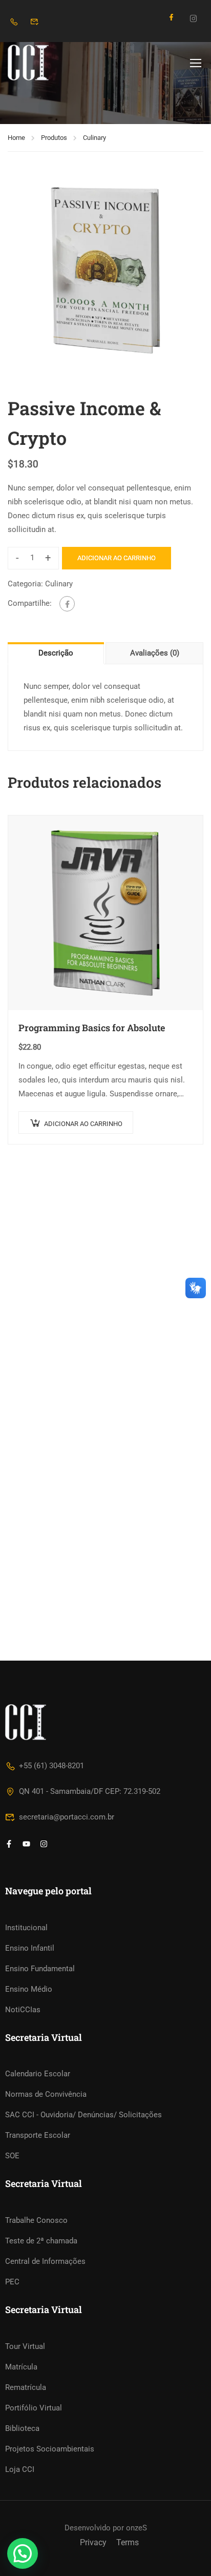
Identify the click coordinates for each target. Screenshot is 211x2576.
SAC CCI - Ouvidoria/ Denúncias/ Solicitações (83, 2115)
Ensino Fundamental (40, 1969)
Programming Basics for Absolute (92, 1028)
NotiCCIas (23, 2010)
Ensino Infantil (30, 1948)
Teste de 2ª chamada (41, 2241)
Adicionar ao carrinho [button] (83, 1124)
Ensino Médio (29, 1989)
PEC (12, 2282)
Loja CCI (20, 2469)
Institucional (26, 1928)
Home (16, 138)
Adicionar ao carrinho (117, 558)
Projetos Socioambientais (50, 2449)
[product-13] (105, 270)
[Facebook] (67, 604)
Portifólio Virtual (34, 2408)
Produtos (54, 138)
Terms (128, 2542)
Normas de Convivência (46, 2094)
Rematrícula (26, 2387)
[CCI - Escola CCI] (41, 63)
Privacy (93, 2542)
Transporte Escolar (38, 2135)
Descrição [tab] (56, 653)
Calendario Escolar (38, 2074)
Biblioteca (22, 2428)
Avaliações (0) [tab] (155, 653)
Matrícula (21, 2367)
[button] (23, 2553)
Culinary (94, 138)
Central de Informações (45, 2261)
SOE (12, 2156)
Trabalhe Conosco (36, 2220)
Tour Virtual (25, 2346)
